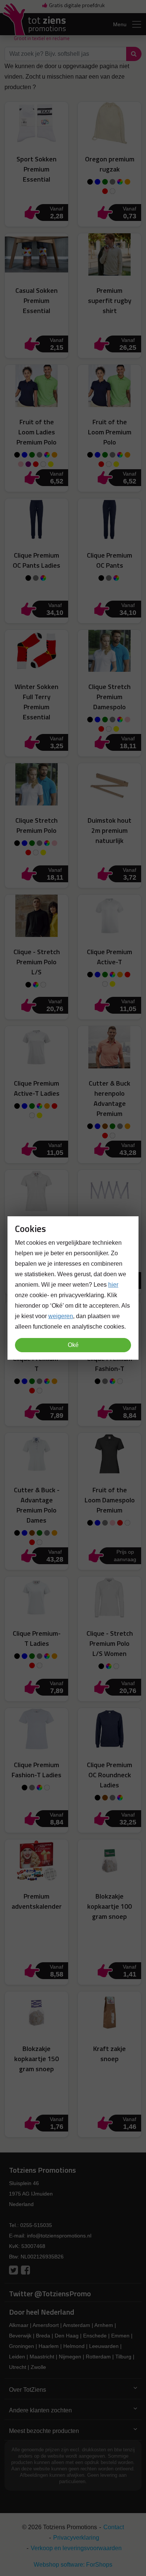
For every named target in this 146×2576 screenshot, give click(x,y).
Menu (120, 24)
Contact (114, 2527)
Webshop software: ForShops (73, 2565)
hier (113, 1285)
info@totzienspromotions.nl (59, 2236)
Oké (73, 1345)
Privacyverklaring (76, 2538)
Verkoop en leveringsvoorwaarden (76, 2548)
